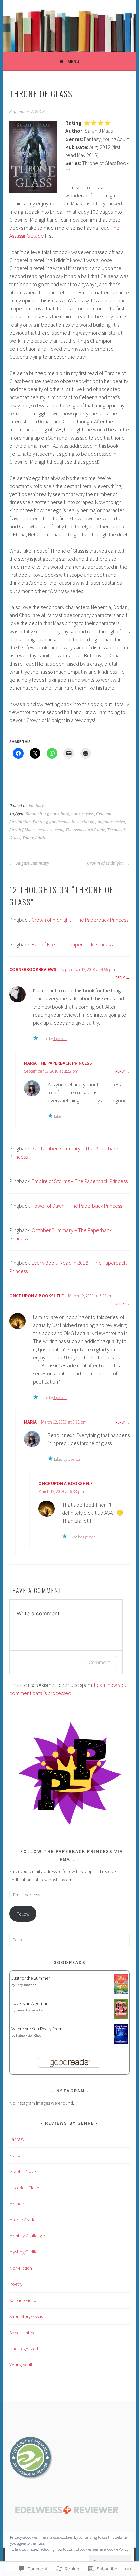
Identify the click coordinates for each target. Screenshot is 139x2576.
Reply (120, 977)
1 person (60, 1039)
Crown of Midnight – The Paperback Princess (80, 920)
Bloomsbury (37, 814)
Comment (99, 1662)
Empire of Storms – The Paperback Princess (80, 1181)
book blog (60, 814)
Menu (73, 61)
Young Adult (34, 838)
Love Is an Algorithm (31, 2003)
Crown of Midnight (105, 863)
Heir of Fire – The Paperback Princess (72, 944)
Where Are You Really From (37, 2029)
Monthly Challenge (27, 2236)
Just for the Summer (31, 1978)
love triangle (84, 822)
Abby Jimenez (26, 1985)
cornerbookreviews (33, 969)
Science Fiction (24, 2300)
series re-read (50, 830)
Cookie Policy (118, 2549)
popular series (111, 822)
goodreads (59, 822)
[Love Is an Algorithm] (121, 2017)
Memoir (17, 2204)
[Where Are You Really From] (121, 2042)
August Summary (32, 863)
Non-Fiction (21, 2268)
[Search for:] (69, 1940)
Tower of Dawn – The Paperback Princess (77, 1206)
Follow (23, 1914)
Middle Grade (22, 2220)
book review (83, 814)
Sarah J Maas (22, 830)
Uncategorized (24, 2349)
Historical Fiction (26, 2188)
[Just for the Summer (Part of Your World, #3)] (121, 1992)
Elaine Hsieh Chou (29, 2035)
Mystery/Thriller (24, 2252)
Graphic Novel (23, 2171)
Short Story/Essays (27, 2316)
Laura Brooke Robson (31, 2010)
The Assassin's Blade (85, 830)
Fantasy (36, 806)
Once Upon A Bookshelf (37, 1296)
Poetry (16, 2284)
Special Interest (24, 2333)
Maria (30, 1422)
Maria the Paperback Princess (58, 1063)
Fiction (16, 2155)
